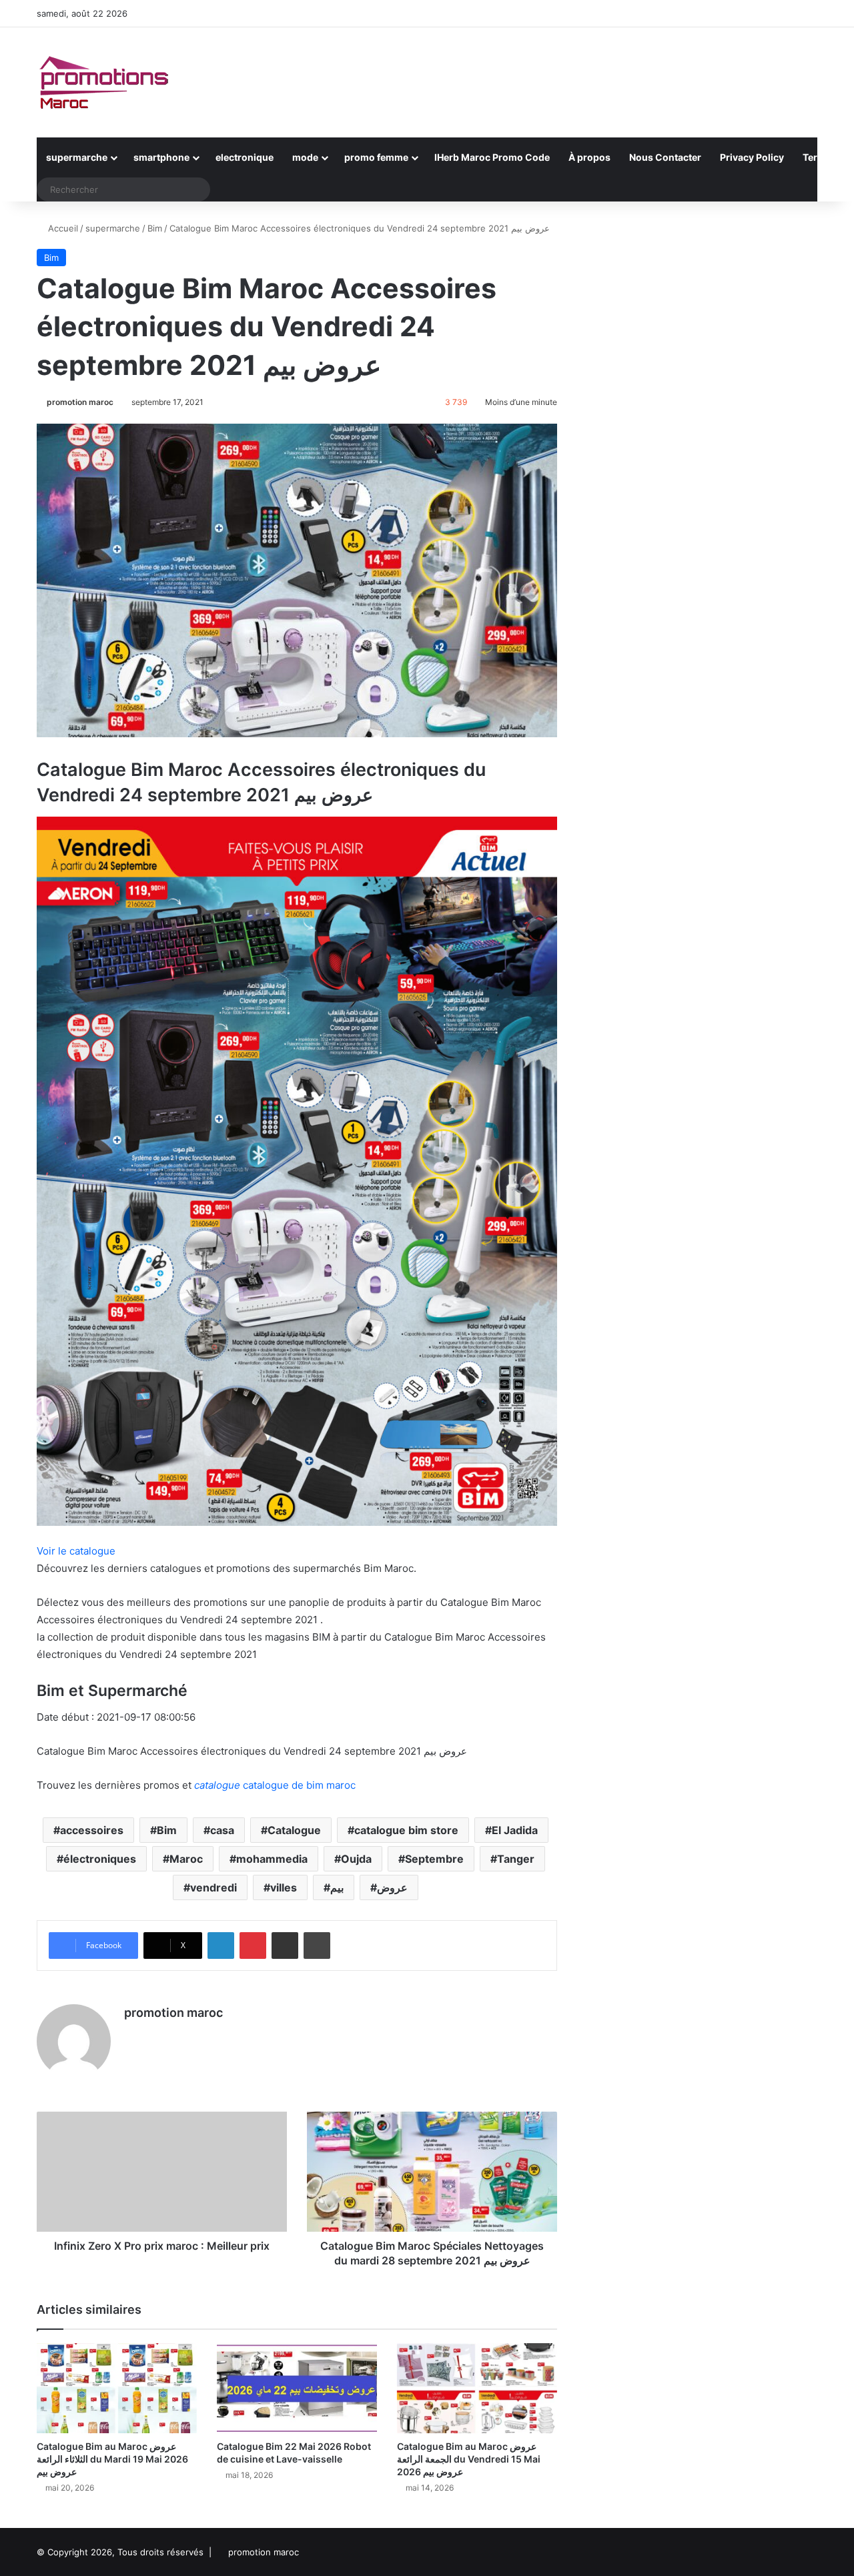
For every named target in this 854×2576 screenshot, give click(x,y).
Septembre (434, 1859)
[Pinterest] (253, 1946)
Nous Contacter (665, 157)
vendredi (213, 1887)
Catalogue (294, 1830)
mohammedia (272, 1859)
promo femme (376, 157)
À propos (589, 157)
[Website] (132, 2036)
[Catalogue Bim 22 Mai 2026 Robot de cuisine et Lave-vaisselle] (297, 2388)
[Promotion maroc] (103, 82)
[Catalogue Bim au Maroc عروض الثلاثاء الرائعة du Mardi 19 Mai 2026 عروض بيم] (117, 2388)
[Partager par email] (285, 1946)
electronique (245, 157)
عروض (392, 1887)
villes (284, 1887)
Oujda (356, 1859)
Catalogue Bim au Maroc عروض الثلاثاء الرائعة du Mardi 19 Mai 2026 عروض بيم (112, 2459)
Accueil (62, 228)
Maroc (186, 1859)
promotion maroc (80, 402)
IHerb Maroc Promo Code (492, 157)
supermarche (77, 157)
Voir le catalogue (76, 1551)
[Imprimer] (317, 1946)
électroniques (100, 1859)
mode (305, 157)
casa (222, 1830)
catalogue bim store (406, 1830)
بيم (337, 1887)
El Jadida (515, 1830)
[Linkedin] (221, 1946)
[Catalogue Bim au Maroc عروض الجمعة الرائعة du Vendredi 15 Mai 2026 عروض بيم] (477, 2388)
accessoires (92, 1830)
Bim (155, 228)
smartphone (161, 157)
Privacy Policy (752, 157)
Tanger (516, 1859)
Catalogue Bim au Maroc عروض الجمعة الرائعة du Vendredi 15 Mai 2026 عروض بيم (469, 2459)
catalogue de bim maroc (275, 1785)
